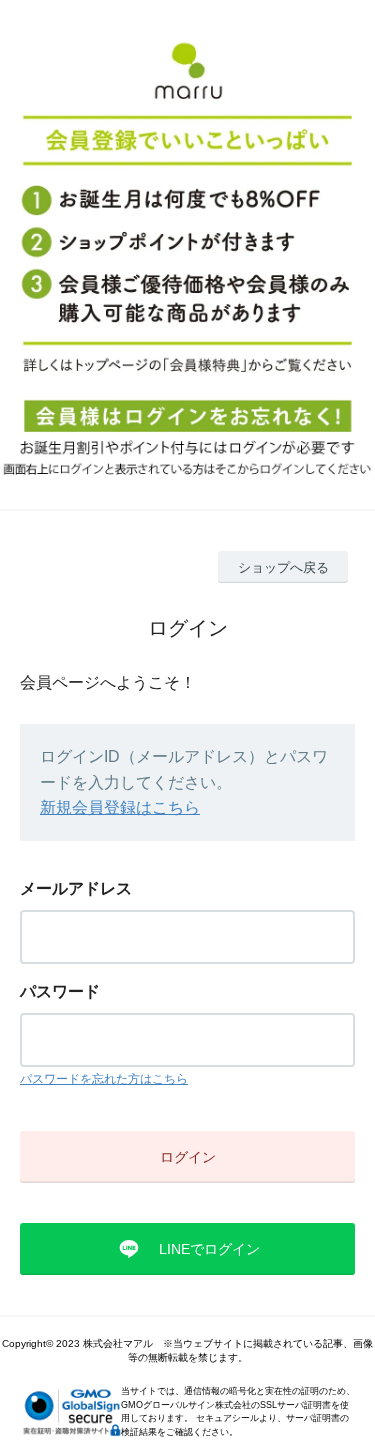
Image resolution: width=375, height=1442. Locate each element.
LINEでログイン (209, 1249)
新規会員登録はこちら (120, 807)
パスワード (60, 991)
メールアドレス (76, 888)
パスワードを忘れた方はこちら (104, 1079)
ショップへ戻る (283, 567)
